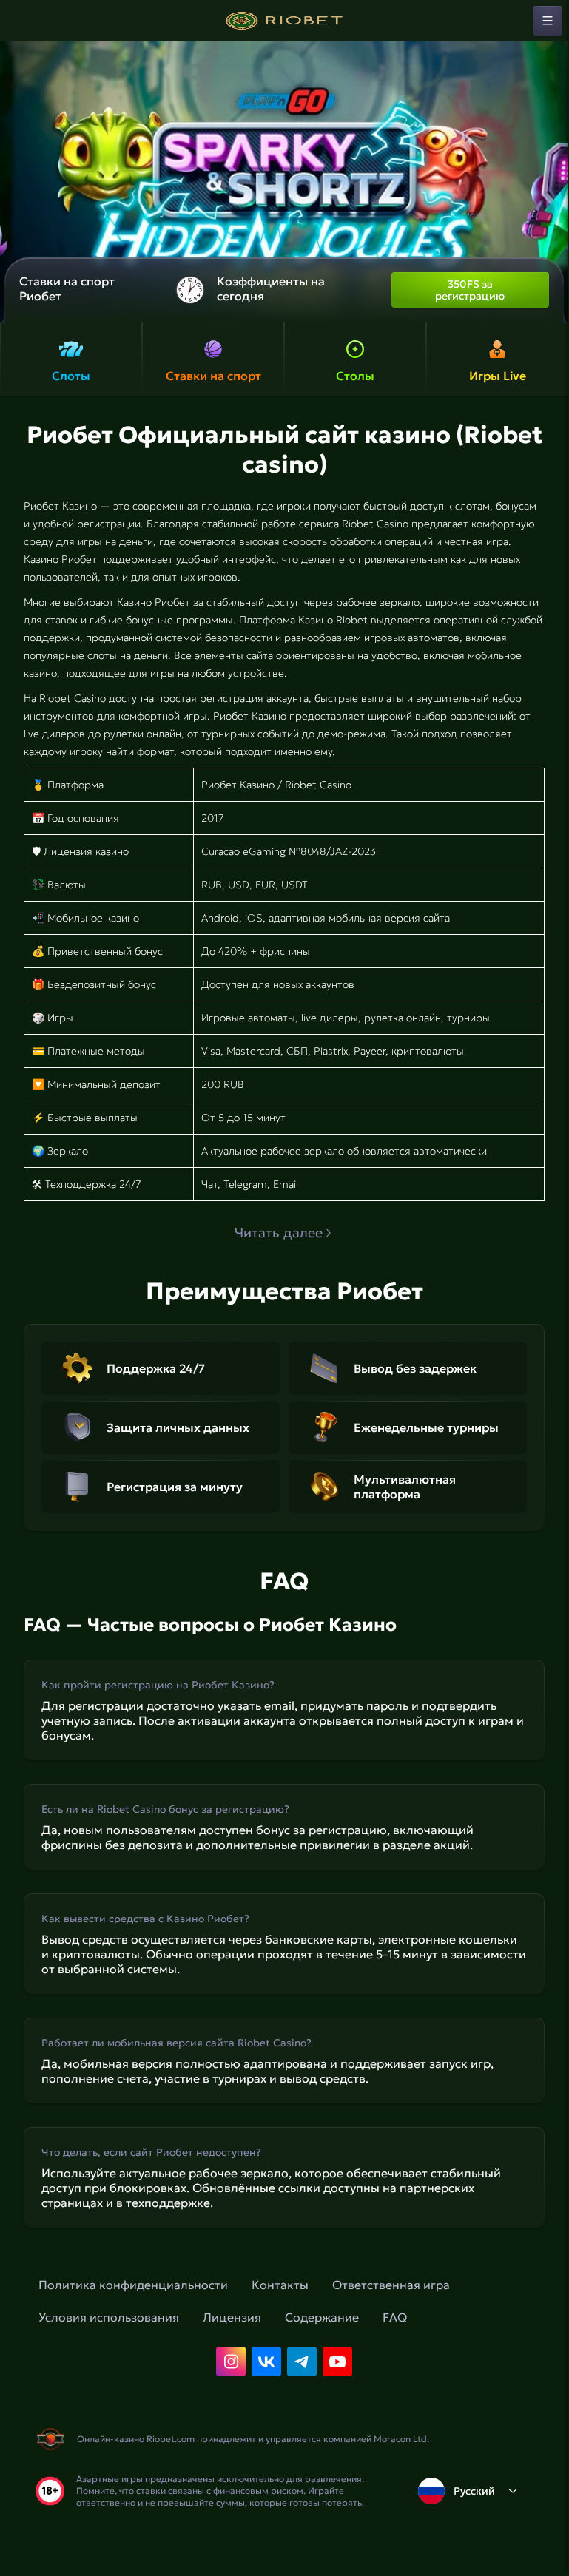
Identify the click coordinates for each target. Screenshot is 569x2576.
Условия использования (109, 2317)
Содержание (322, 2317)
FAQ (395, 2317)
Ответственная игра (391, 2285)
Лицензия (232, 2317)
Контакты (280, 2285)
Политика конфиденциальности (133, 2285)
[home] (284, 21)
